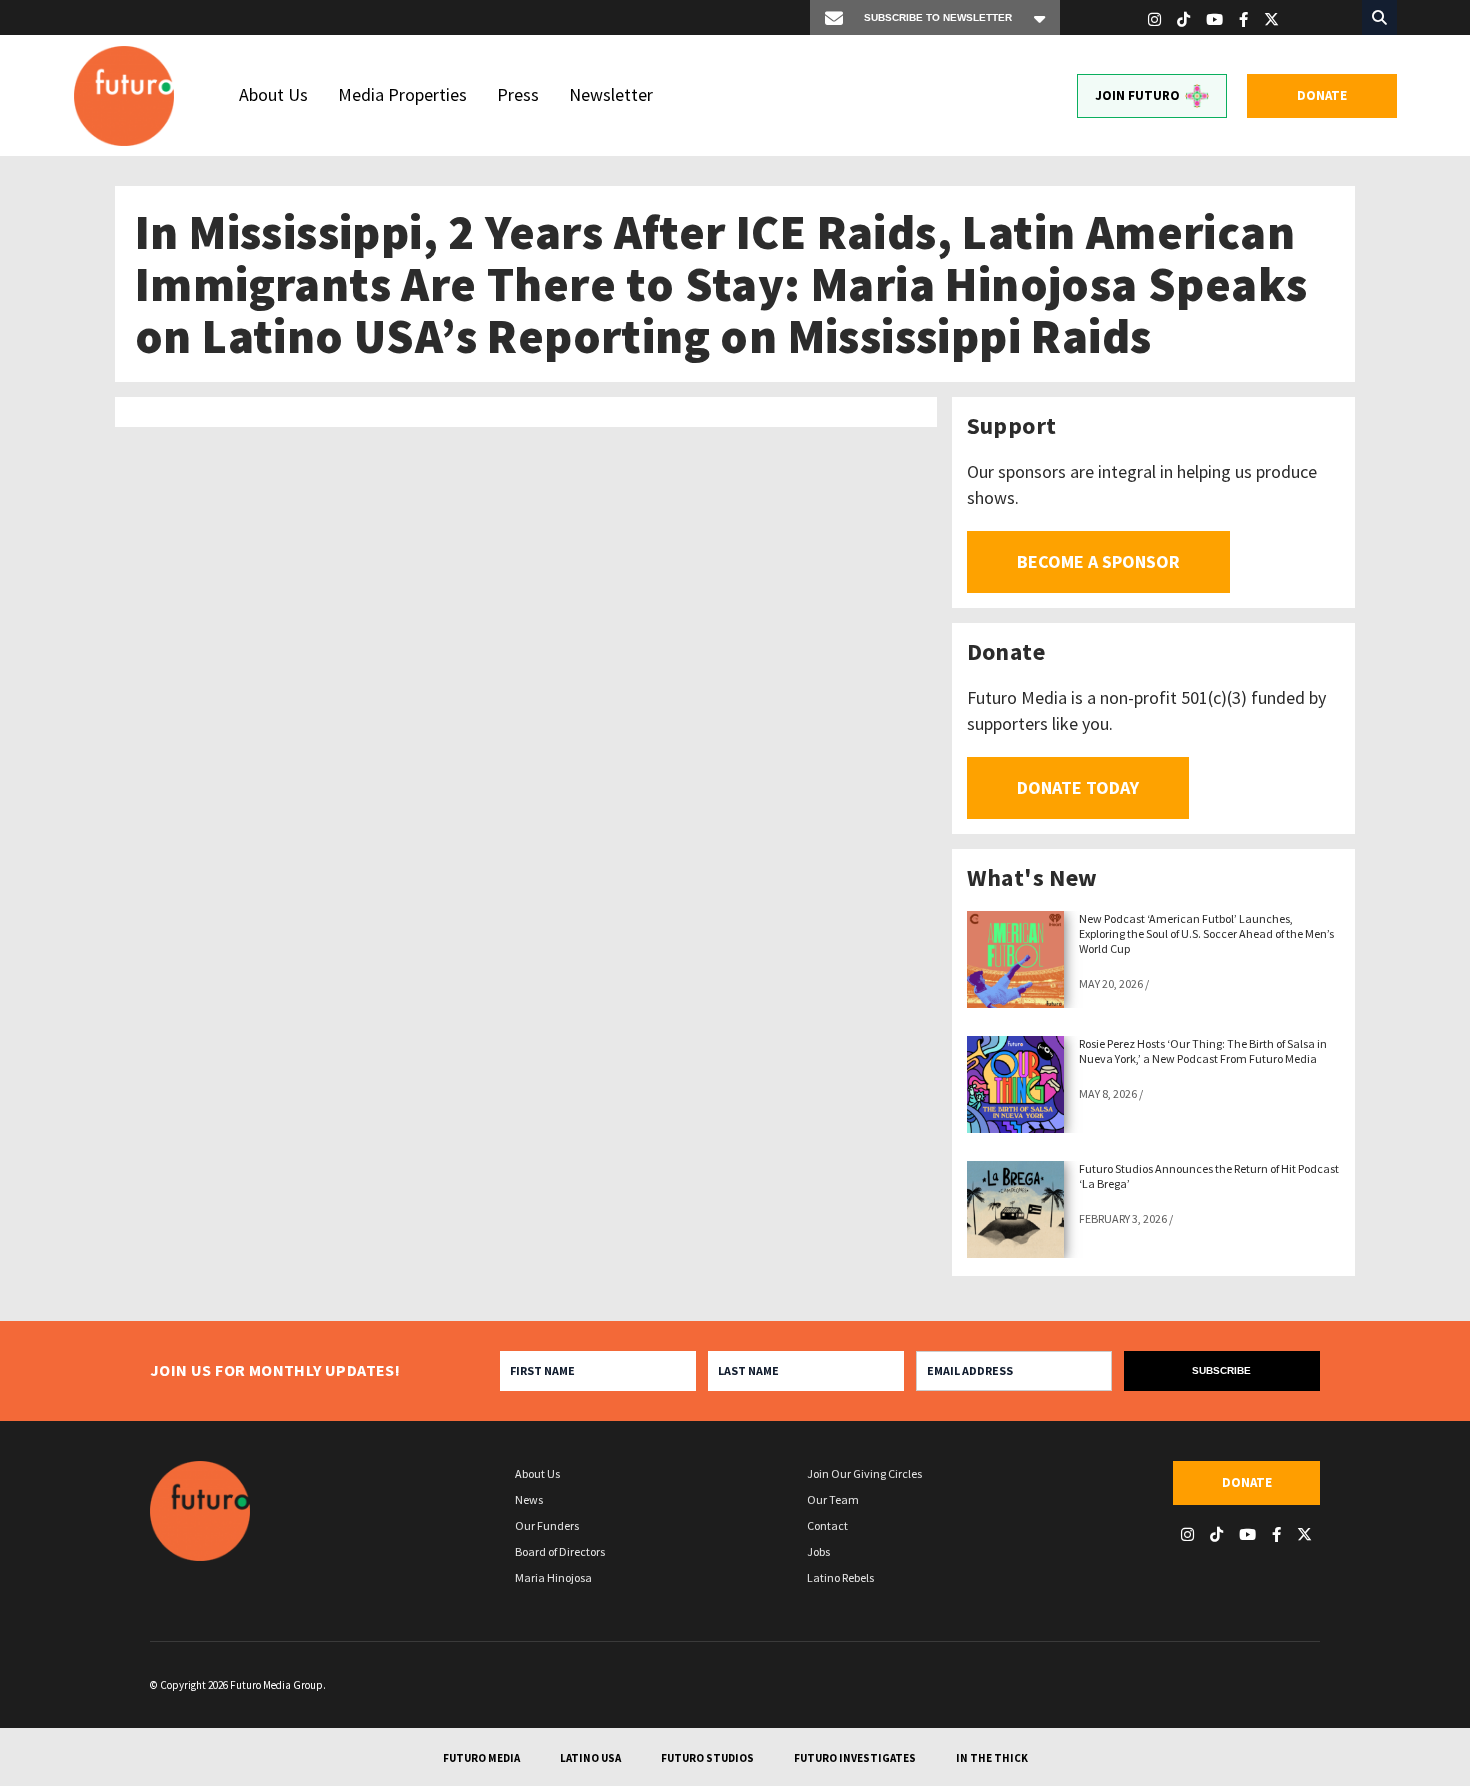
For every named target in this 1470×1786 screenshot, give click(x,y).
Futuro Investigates (855, 1758)
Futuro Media (481, 1758)
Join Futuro (1137, 95)
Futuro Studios (707, 1758)
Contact (827, 1525)
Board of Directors (560, 1551)
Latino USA (590, 1758)
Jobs (818, 1551)
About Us (273, 94)
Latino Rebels (840, 1577)
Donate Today (1078, 787)
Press (518, 94)
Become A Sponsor (1098, 561)
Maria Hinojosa (553, 1577)
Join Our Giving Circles (864, 1473)
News (529, 1499)
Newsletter (611, 94)
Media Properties (402, 94)
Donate (1322, 95)
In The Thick (992, 1758)
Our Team (833, 1499)
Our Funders (547, 1525)
